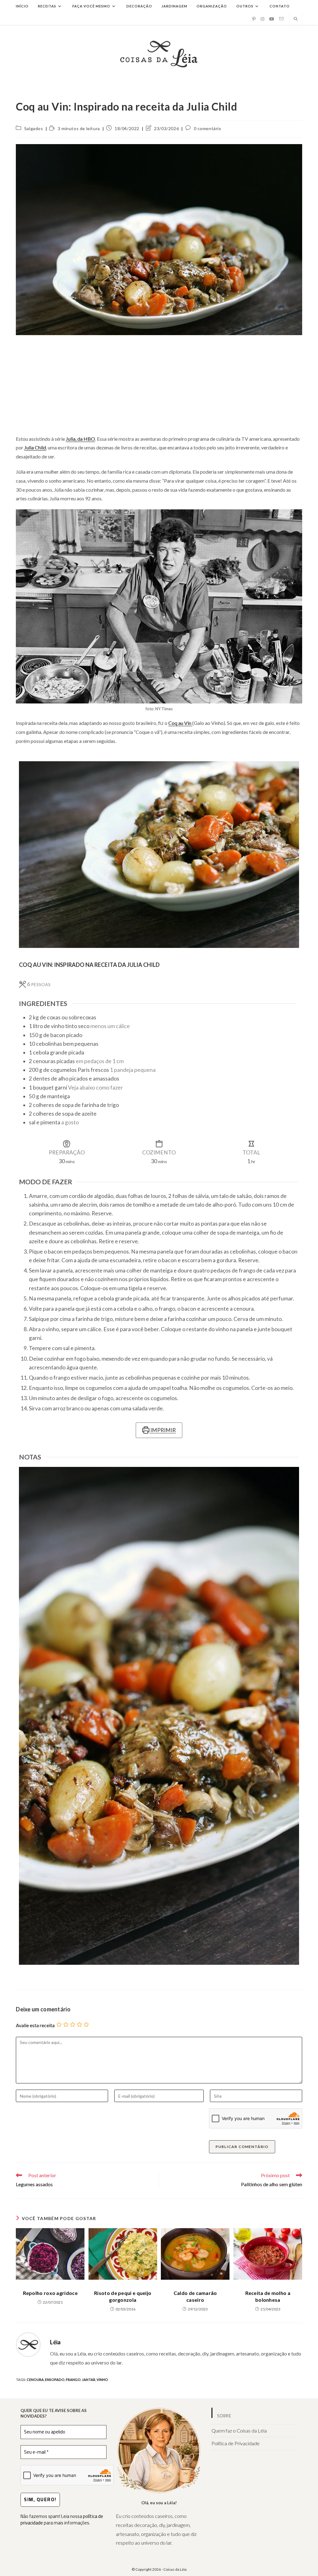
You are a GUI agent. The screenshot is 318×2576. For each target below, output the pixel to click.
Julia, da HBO (80, 439)
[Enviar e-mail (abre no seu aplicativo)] (281, 19)
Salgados (34, 128)
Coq (173, 723)
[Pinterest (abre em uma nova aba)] (254, 19)
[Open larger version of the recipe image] (159, 855)
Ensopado (55, 2380)
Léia (55, 2342)
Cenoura (35, 2380)
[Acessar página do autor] (28, 2344)
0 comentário (208, 128)
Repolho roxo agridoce (50, 2293)
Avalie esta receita (35, 2025)
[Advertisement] (159, 385)
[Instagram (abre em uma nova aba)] (262, 19)
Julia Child (35, 447)
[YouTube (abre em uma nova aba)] (272, 19)
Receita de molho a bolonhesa (268, 2296)
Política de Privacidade (236, 2443)
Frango (73, 2380)
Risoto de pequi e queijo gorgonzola (123, 2296)
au (181, 723)
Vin (188, 723)
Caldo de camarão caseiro (195, 2296)
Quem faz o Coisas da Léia (239, 2430)
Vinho (102, 2380)
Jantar (89, 2380)
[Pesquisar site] (296, 19)
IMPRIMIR (163, 1430)
